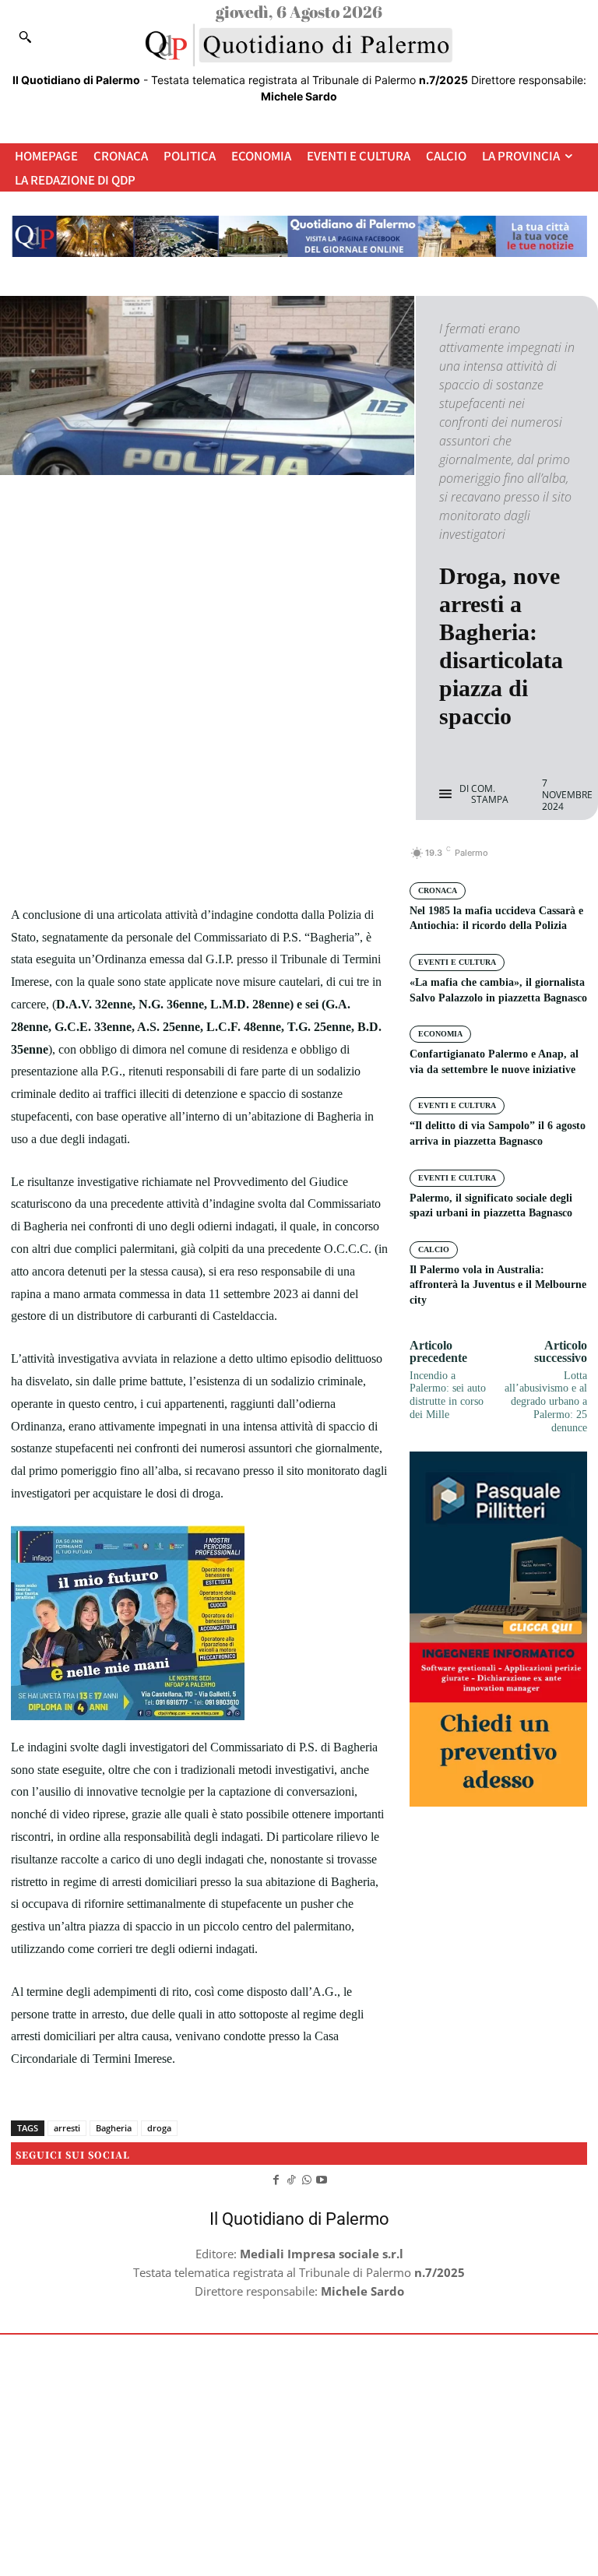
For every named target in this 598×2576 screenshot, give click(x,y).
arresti (67, 2128)
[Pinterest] (217, 861)
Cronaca (438, 890)
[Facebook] (146, 861)
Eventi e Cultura (457, 962)
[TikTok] (291, 2178)
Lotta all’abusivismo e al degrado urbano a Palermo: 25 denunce (546, 1402)
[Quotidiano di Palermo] (299, 45)
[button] (25, 37)
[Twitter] (181, 861)
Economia (440, 1034)
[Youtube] (322, 2178)
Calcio (434, 1249)
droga (159, 2128)
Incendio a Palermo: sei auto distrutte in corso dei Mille (448, 1395)
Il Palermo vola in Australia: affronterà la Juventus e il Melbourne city (498, 1285)
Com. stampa (490, 795)
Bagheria (114, 2128)
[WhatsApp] (253, 861)
